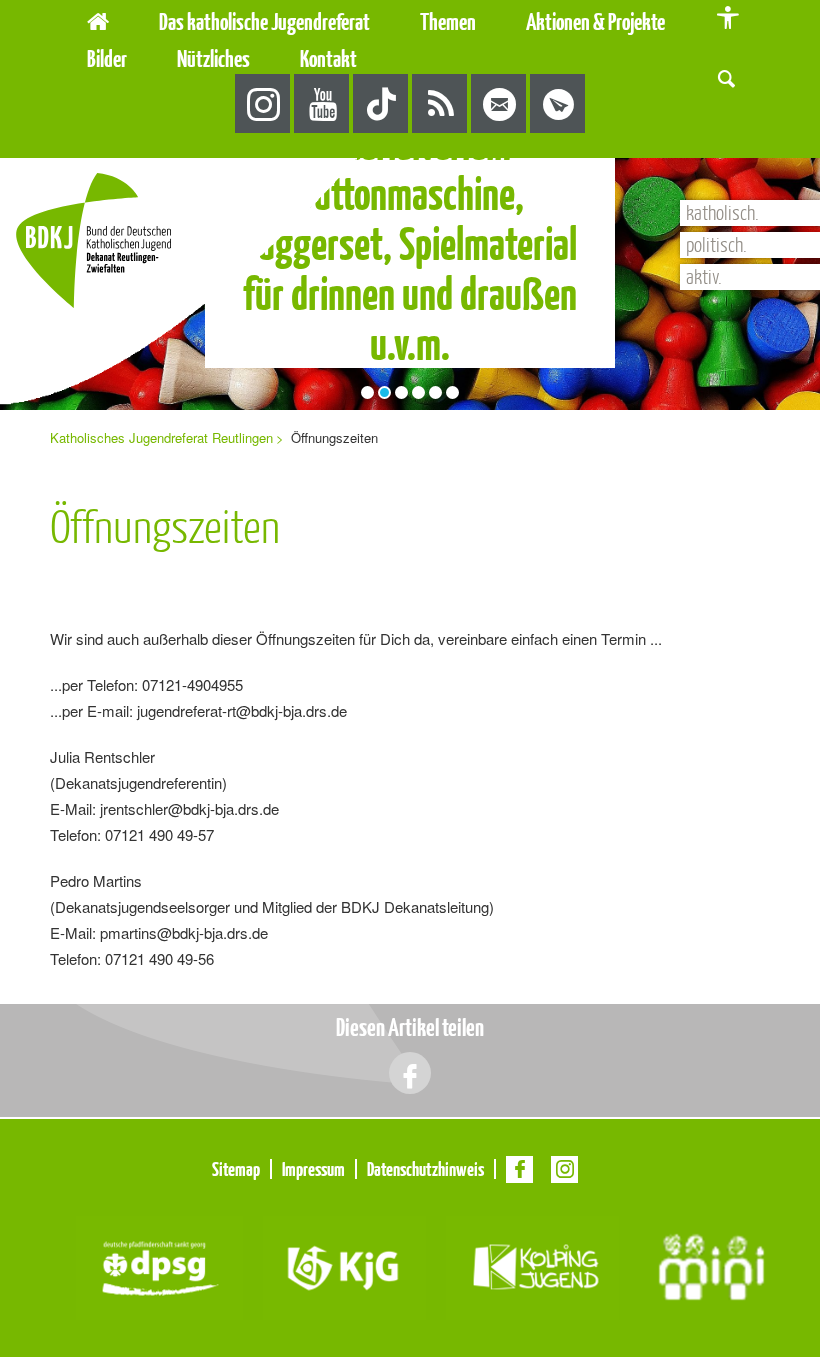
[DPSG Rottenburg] (159, 1265)
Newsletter (558, 104)
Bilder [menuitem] (107, 58)
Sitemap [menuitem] (236, 1169)
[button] (726, 76)
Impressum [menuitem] (313, 1169)
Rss (440, 104)
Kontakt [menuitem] (328, 58)
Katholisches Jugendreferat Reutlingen (161, 437)
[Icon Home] (98, 18)
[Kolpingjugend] (532, 1265)
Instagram (263, 104)
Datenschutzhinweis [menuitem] (425, 1169)
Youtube (322, 104)
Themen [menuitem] (448, 21)
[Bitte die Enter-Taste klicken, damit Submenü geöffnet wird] (382, 22)
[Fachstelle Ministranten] (711, 1265)
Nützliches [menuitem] (213, 58)
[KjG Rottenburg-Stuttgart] (344, 1265)
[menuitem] (407, 43)
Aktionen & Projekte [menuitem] (595, 21)
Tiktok (381, 104)
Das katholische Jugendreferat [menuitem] (264, 21)
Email (499, 104)
